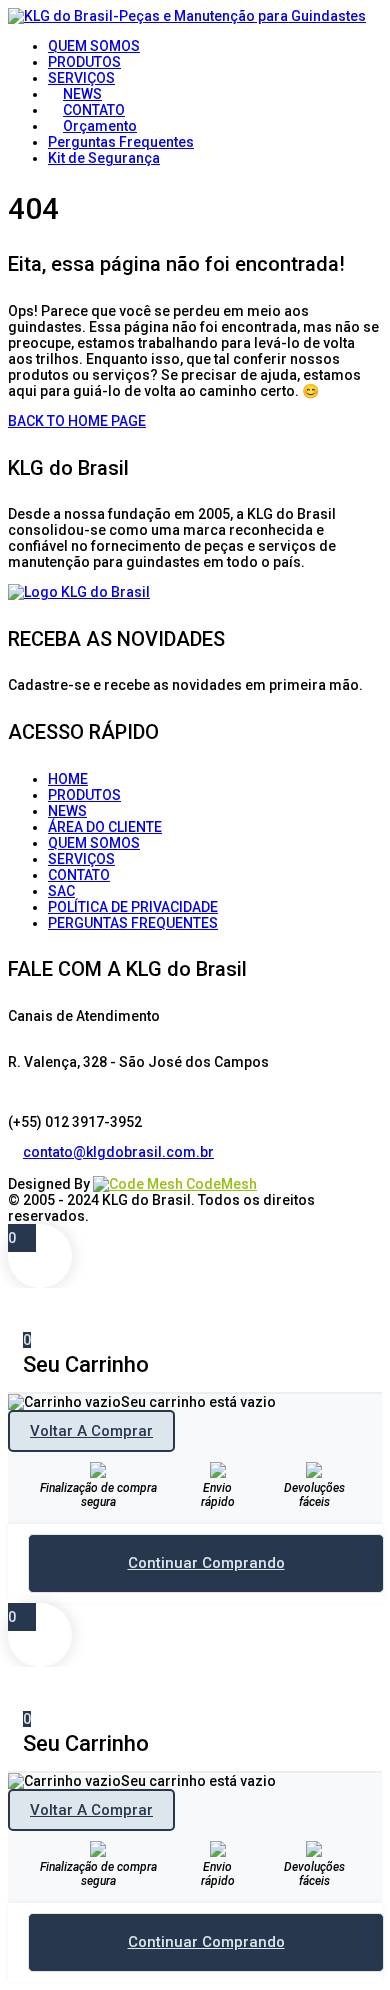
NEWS (67, 811)
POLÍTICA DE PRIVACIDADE (133, 907)
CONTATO (79, 875)
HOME (68, 779)
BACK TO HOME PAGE (77, 421)
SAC (61, 891)
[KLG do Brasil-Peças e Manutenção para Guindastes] (187, 16)
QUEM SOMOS (94, 843)
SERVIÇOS (81, 859)
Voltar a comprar (91, 1431)
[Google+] (45, 1168)
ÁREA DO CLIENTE (105, 827)
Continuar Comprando (206, 1563)
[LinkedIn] (30, 1168)
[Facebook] (15, 1168)
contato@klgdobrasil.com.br (118, 1152)
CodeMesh (220, 1184)
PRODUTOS (84, 795)
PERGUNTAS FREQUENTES (133, 923)
